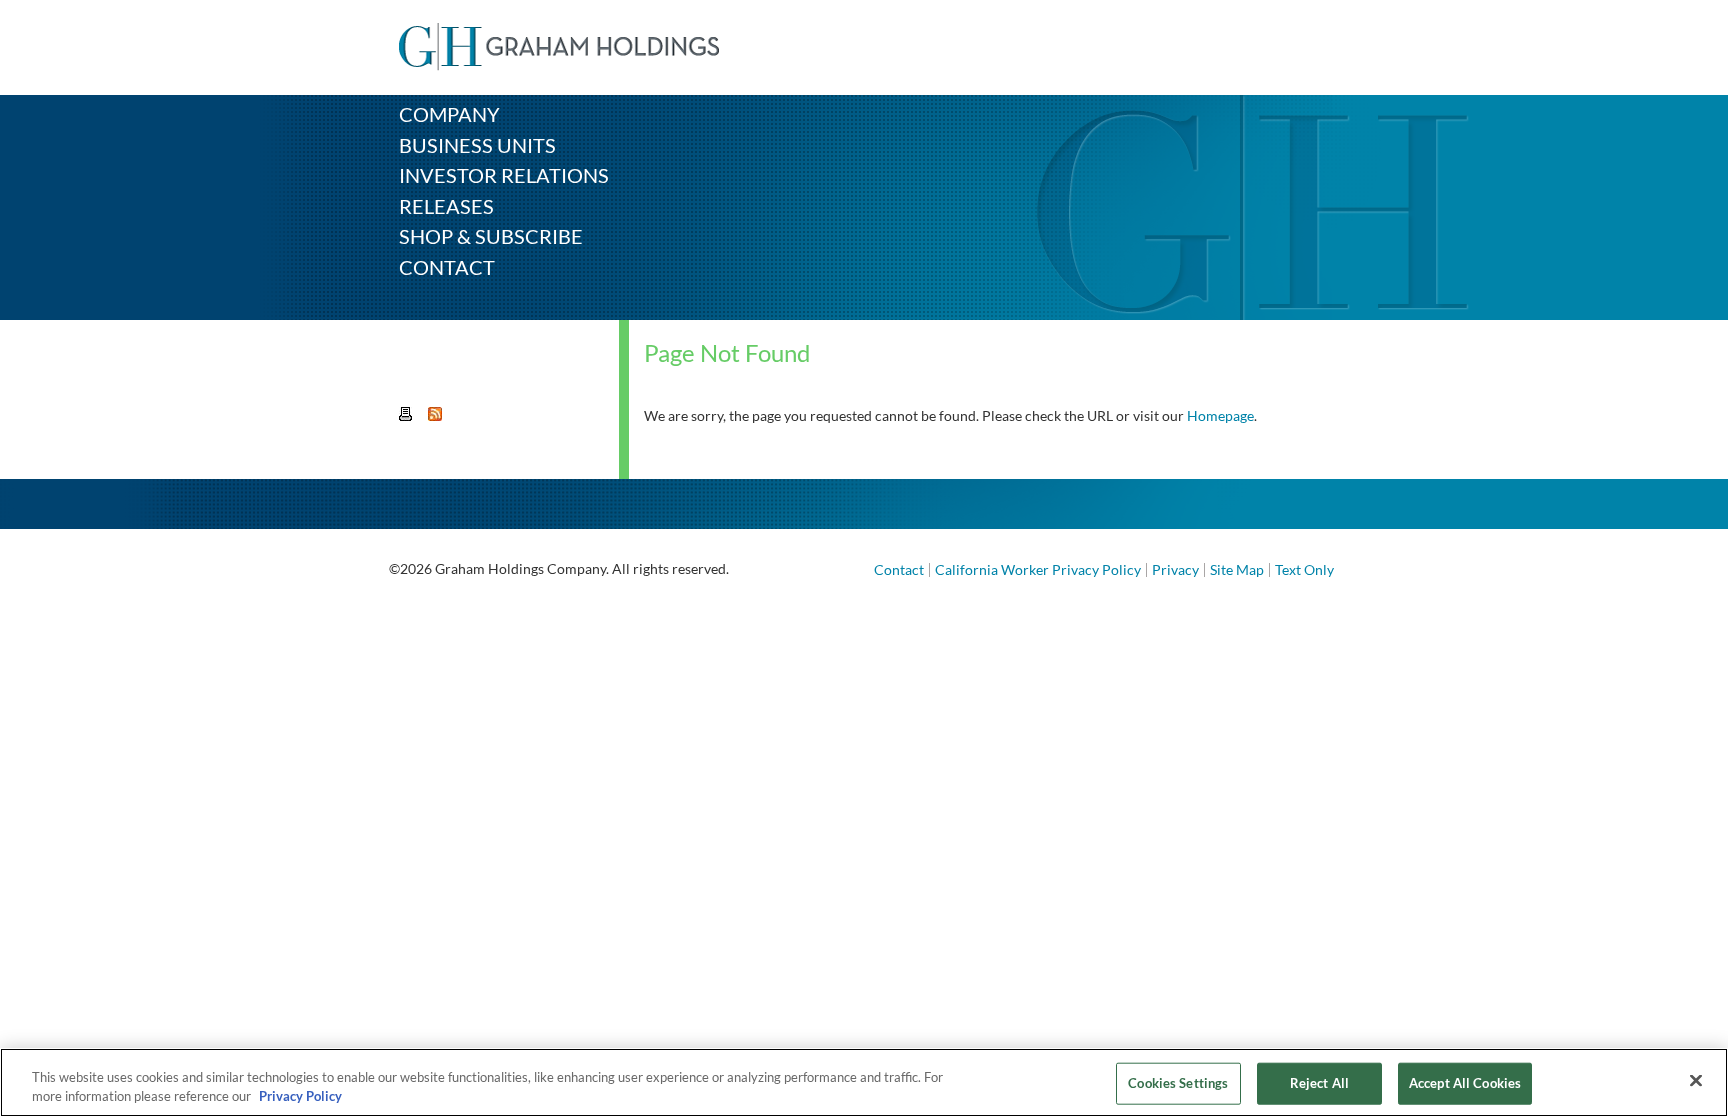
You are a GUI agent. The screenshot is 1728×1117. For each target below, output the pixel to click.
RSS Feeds (436, 415)
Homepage (1220, 415)
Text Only (1304, 569)
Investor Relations (504, 175)
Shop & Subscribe (491, 236)
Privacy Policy (300, 1096)
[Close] (1696, 1081)
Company (449, 114)
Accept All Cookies (1465, 1083)
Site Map (1237, 569)
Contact (447, 267)
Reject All (1319, 1083)
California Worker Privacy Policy (1038, 569)
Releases (446, 206)
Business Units (477, 145)
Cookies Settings (1178, 1083)
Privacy (1175, 569)
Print (407, 415)
